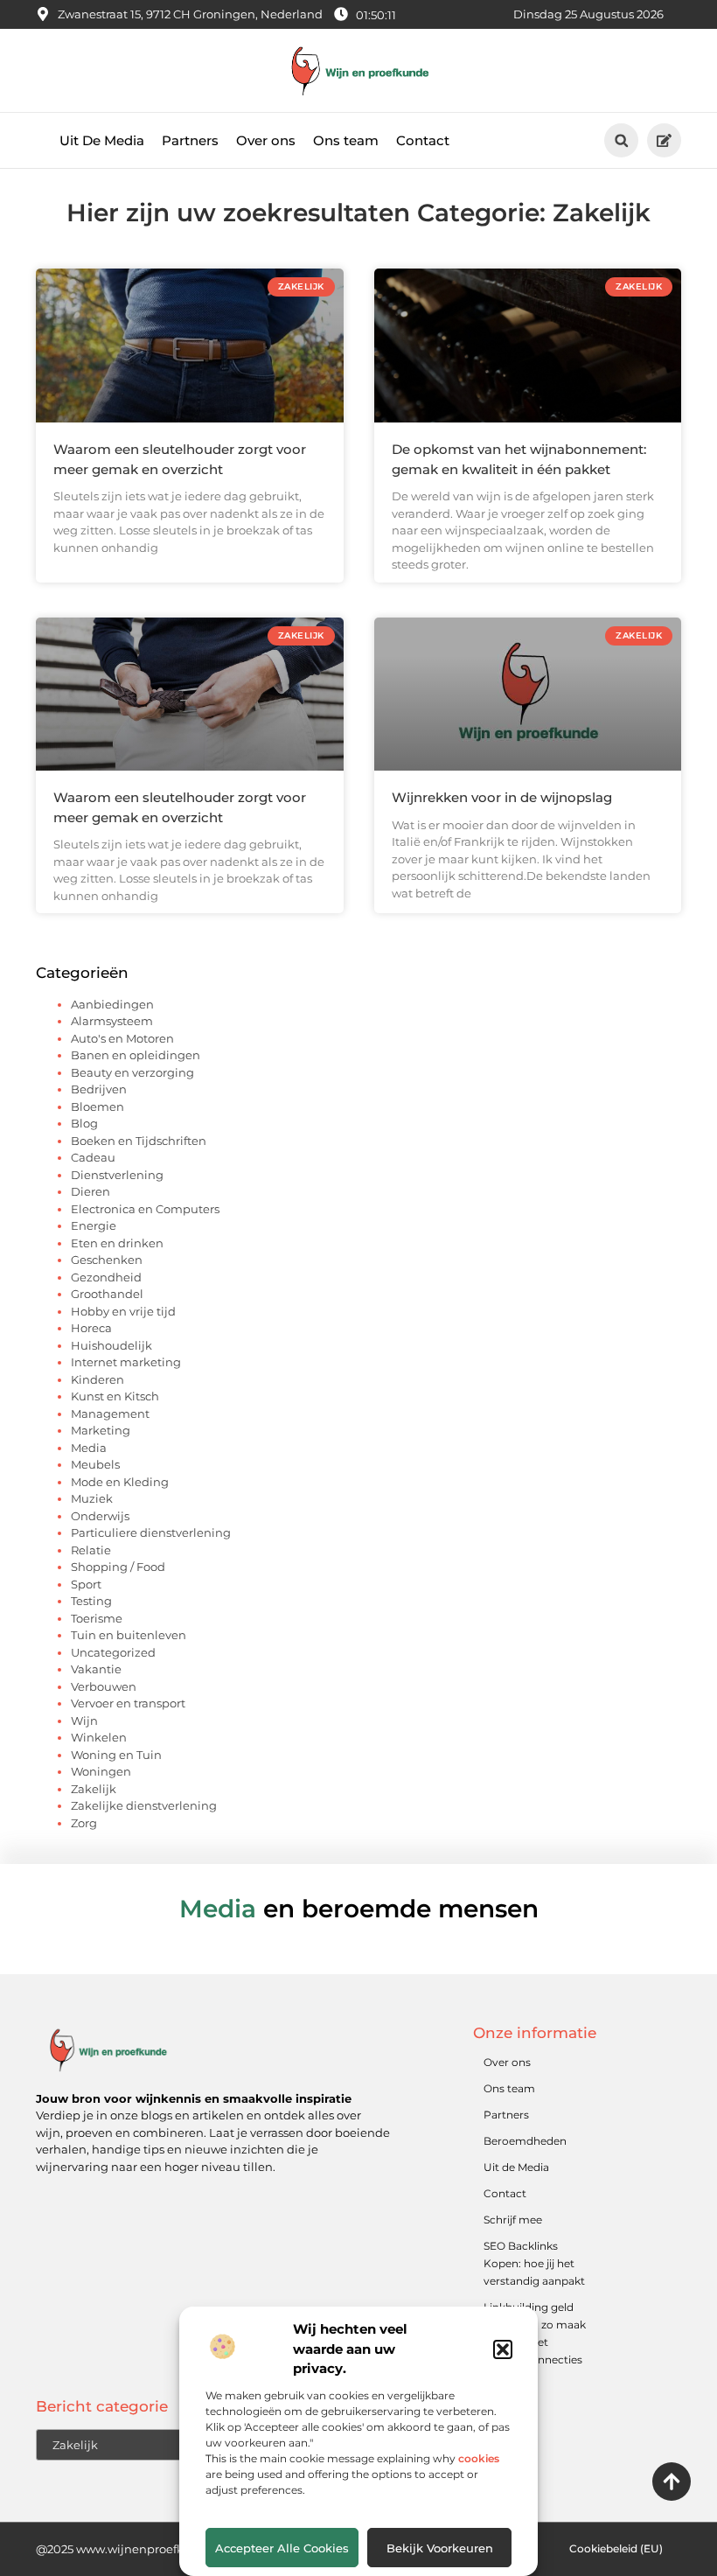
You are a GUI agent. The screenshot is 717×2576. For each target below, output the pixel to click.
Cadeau (93, 1157)
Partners (190, 140)
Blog (84, 1123)
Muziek (92, 1498)
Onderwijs (100, 1516)
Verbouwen (104, 1686)
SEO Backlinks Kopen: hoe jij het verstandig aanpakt (534, 2263)
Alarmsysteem (112, 1021)
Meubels (95, 1464)
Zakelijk (94, 1789)
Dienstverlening (117, 1175)
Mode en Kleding (120, 1482)
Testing (91, 1601)
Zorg (84, 1823)
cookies (479, 2458)
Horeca (91, 1328)
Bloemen (97, 1106)
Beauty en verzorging (132, 1072)
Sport (86, 1584)
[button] (503, 2349)
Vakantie (96, 1669)
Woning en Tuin (116, 1755)
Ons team (346, 140)
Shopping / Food (118, 1567)
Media (89, 1448)
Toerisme (97, 1618)
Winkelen (99, 1737)
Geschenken (107, 1260)
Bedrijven (99, 1089)
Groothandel (107, 1294)
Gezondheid (106, 1277)
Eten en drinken (117, 1243)
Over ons (266, 140)
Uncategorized (113, 1652)
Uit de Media (516, 2167)
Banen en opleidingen (136, 1055)
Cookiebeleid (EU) (616, 2548)
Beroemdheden (525, 2141)
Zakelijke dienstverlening (144, 1805)
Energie (94, 1225)
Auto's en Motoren (122, 1038)
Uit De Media (102, 140)
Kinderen (97, 1379)
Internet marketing (126, 1362)
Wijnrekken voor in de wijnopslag (502, 797)
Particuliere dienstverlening (151, 1532)
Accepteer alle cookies (282, 2548)
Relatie (91, 1550)
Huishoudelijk (111, 1345)
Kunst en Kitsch (115, 1396)
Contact (423, 140)
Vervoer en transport (128, 1703)
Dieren (90, 1191)
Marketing (101, 1430)
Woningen (101, 1771)
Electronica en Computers (145, 1209)
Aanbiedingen (112, 1004)
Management (110, 1414)
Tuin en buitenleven (129, 1635)
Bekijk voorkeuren (440, 2548)
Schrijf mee (513, 2220)
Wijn (84, 1721)
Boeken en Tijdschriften (139, 1141)
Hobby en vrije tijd (123, 1311)
